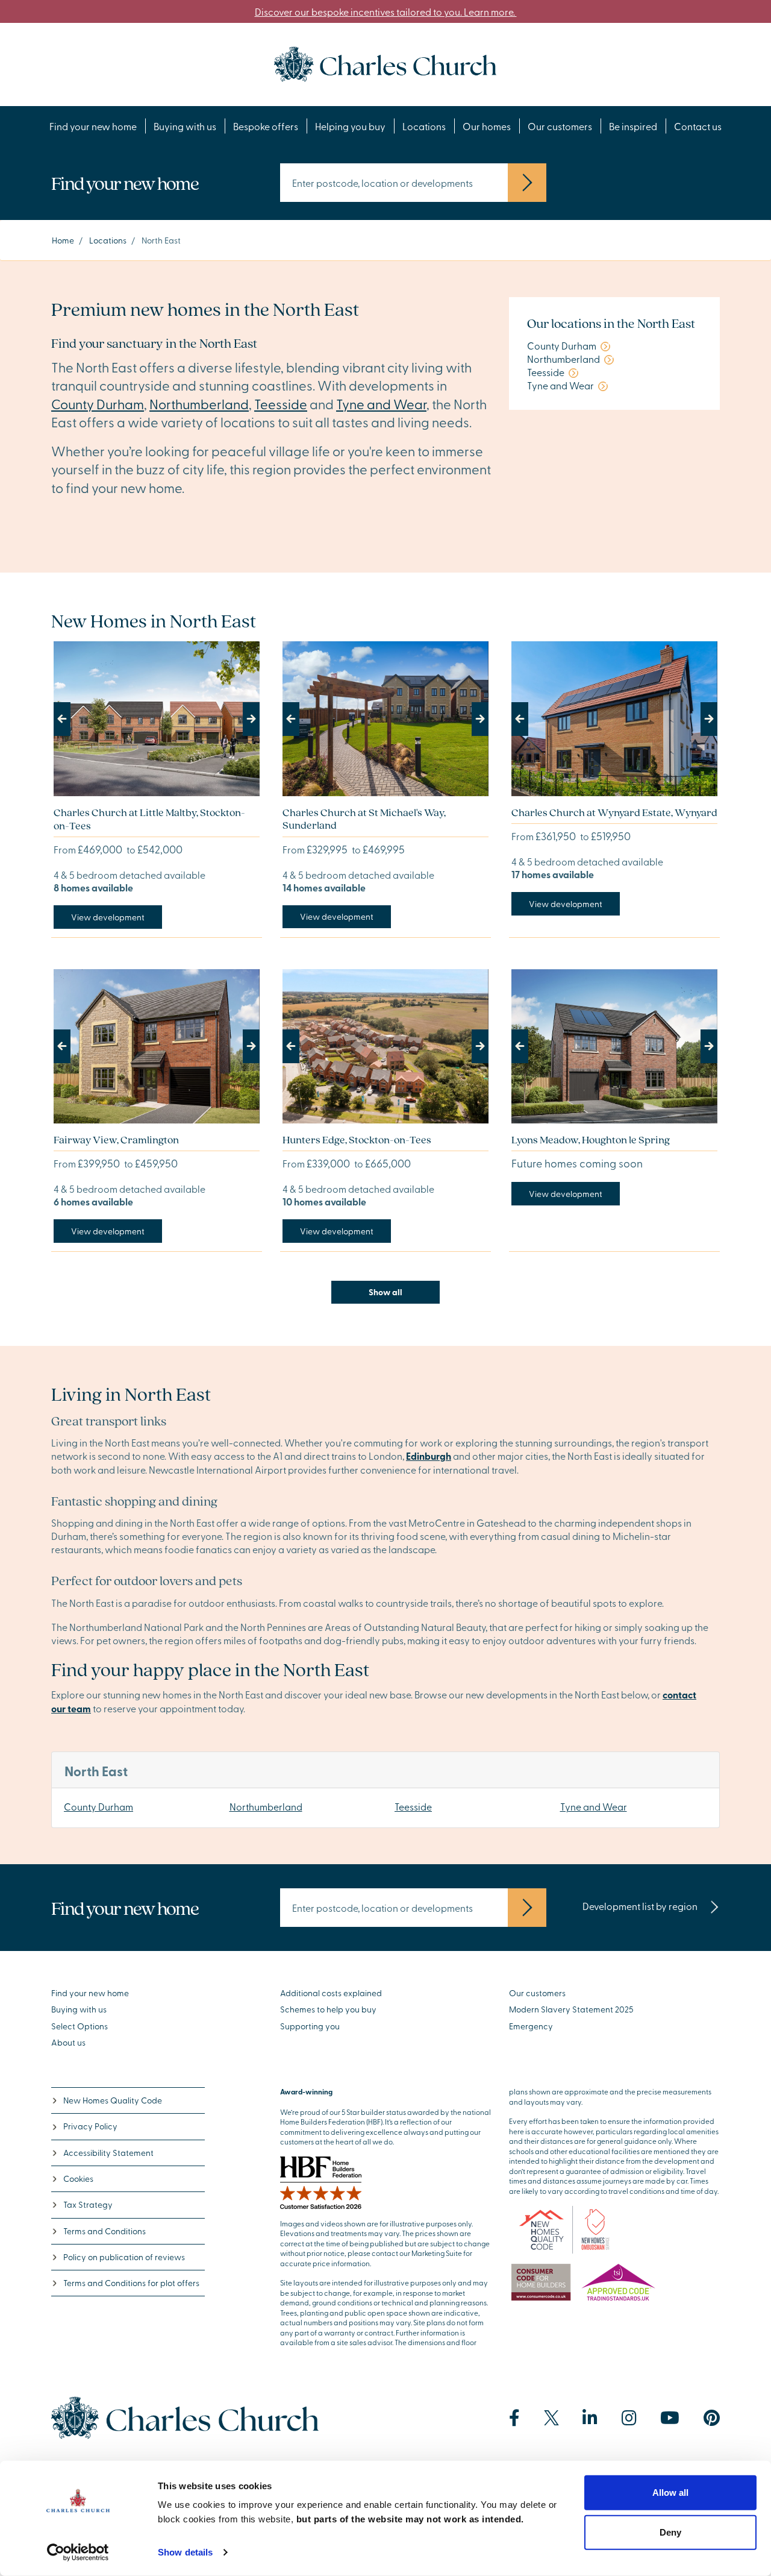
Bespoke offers (266, 126)
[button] (69, 719)
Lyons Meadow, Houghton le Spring (591, 1139)
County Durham (98, 404)
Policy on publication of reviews (124, 2257)
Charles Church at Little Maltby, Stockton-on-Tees (149, 819)
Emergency (531, 2026)
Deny (670, 2532)
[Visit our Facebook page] (514, 2418)
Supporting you (310, 2026)
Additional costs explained (331, 1993)
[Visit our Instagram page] (629, 2418)
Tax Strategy (88, 2204)
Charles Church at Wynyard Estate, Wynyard (614, 812)
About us (68, 2042)
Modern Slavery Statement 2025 (571, 2009)
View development (108, 917)
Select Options (80, 2026)
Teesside (281, 404)
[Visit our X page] (551, 2418)
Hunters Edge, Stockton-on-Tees (357, 1139)
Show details (185, 2552)
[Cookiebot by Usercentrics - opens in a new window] (78, 2552)
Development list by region (641, 1906)
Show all (385, 1292)
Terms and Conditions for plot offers (131, 2283)
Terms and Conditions (105, 2231)
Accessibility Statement (108, 2153)
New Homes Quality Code (113, 2100)
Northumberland (199, 404)
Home (63, 240)
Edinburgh (429, 1456)
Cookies (78, 2179)
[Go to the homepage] (385, 63)
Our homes (487, 126)
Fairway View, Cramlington (116, 1139)
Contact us (698, 126)
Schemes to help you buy (328, 2009)
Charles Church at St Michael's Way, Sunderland (364, 819)
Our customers (560, 126)
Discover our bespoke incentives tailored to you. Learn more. (386, 11)
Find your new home (93, 126)
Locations (424, 126)
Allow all (670, 2493)
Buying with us (185, 126)
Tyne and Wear (381, 404)
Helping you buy (350, 126)
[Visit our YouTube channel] (670, 2418)
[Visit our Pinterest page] (712, 2418)
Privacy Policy (90, 2126)
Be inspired (633, 126)
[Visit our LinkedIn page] (590, 2418)
